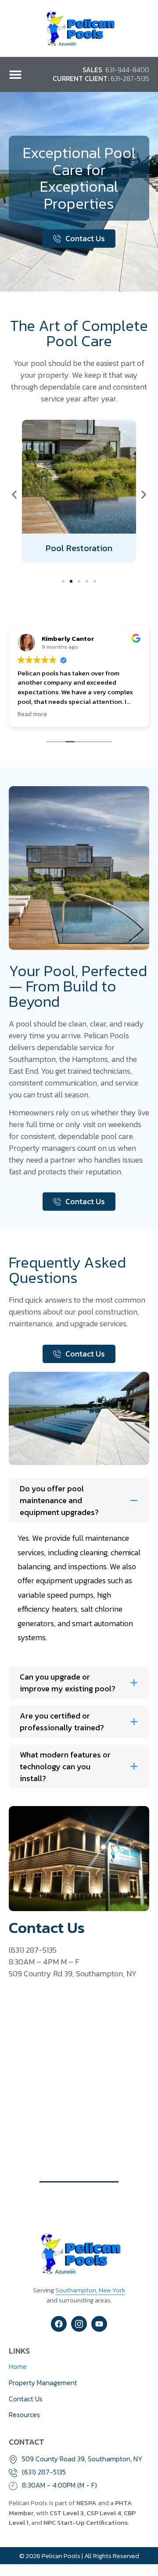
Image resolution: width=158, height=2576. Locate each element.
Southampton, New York (90, 2290)
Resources (24, 2414)
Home (18, 2366)
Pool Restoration (79, 548)
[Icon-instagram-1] (79, 2324)
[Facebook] (59, 2324)
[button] (15, 74)
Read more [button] (32, 714)
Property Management (43, 2383)
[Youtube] (99, 2324)
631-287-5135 (101, 79)
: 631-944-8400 (116, 70)
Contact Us (26, 2399)
